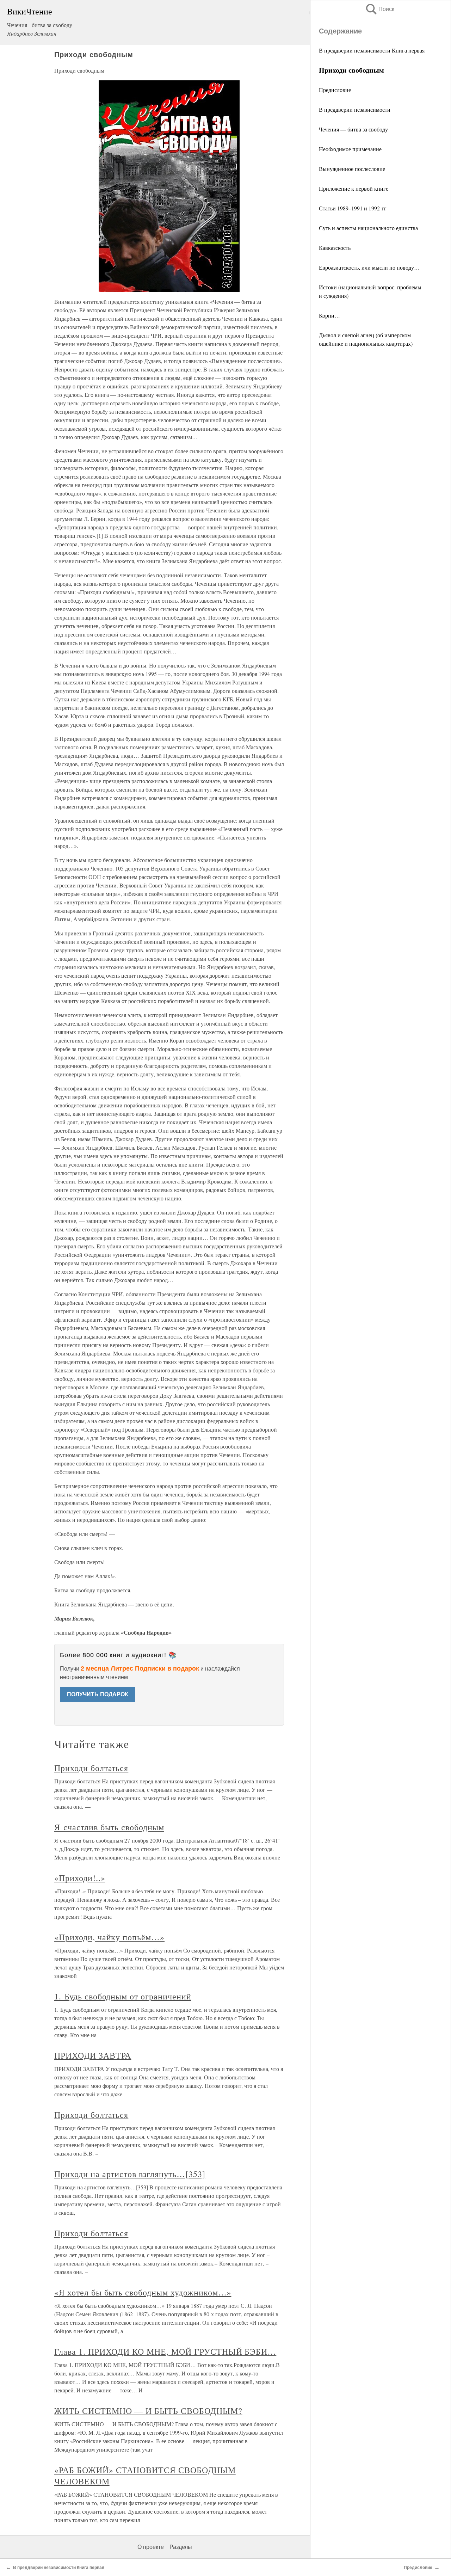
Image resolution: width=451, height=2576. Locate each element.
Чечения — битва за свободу (353, 129)
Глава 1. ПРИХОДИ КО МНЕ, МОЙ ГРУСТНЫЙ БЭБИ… (165, 2351)
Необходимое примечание (350, 149)
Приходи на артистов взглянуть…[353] (130, 2174)
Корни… (329, 315)
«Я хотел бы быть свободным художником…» (143, 2292)
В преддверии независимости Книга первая (372, 50)
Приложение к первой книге (354, 188)
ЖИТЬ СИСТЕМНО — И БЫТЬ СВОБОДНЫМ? (148, 2411)
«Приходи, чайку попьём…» (109, 1937)
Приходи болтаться (91, 1768)
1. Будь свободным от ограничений (123, 1996)
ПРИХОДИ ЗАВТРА (93, 2055)
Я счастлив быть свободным (109, 1827)
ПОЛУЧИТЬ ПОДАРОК (98, 1694)
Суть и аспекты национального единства (368, 228)
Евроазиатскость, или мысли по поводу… (369, 267)
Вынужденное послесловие (352, 169)
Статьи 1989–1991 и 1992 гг (353, 208)
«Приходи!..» (80, 1878)
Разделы (181, 2547)
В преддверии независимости (355, 109)
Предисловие (335, 90)
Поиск (379, 9)
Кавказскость (335, 248)
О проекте (151, 2547)
